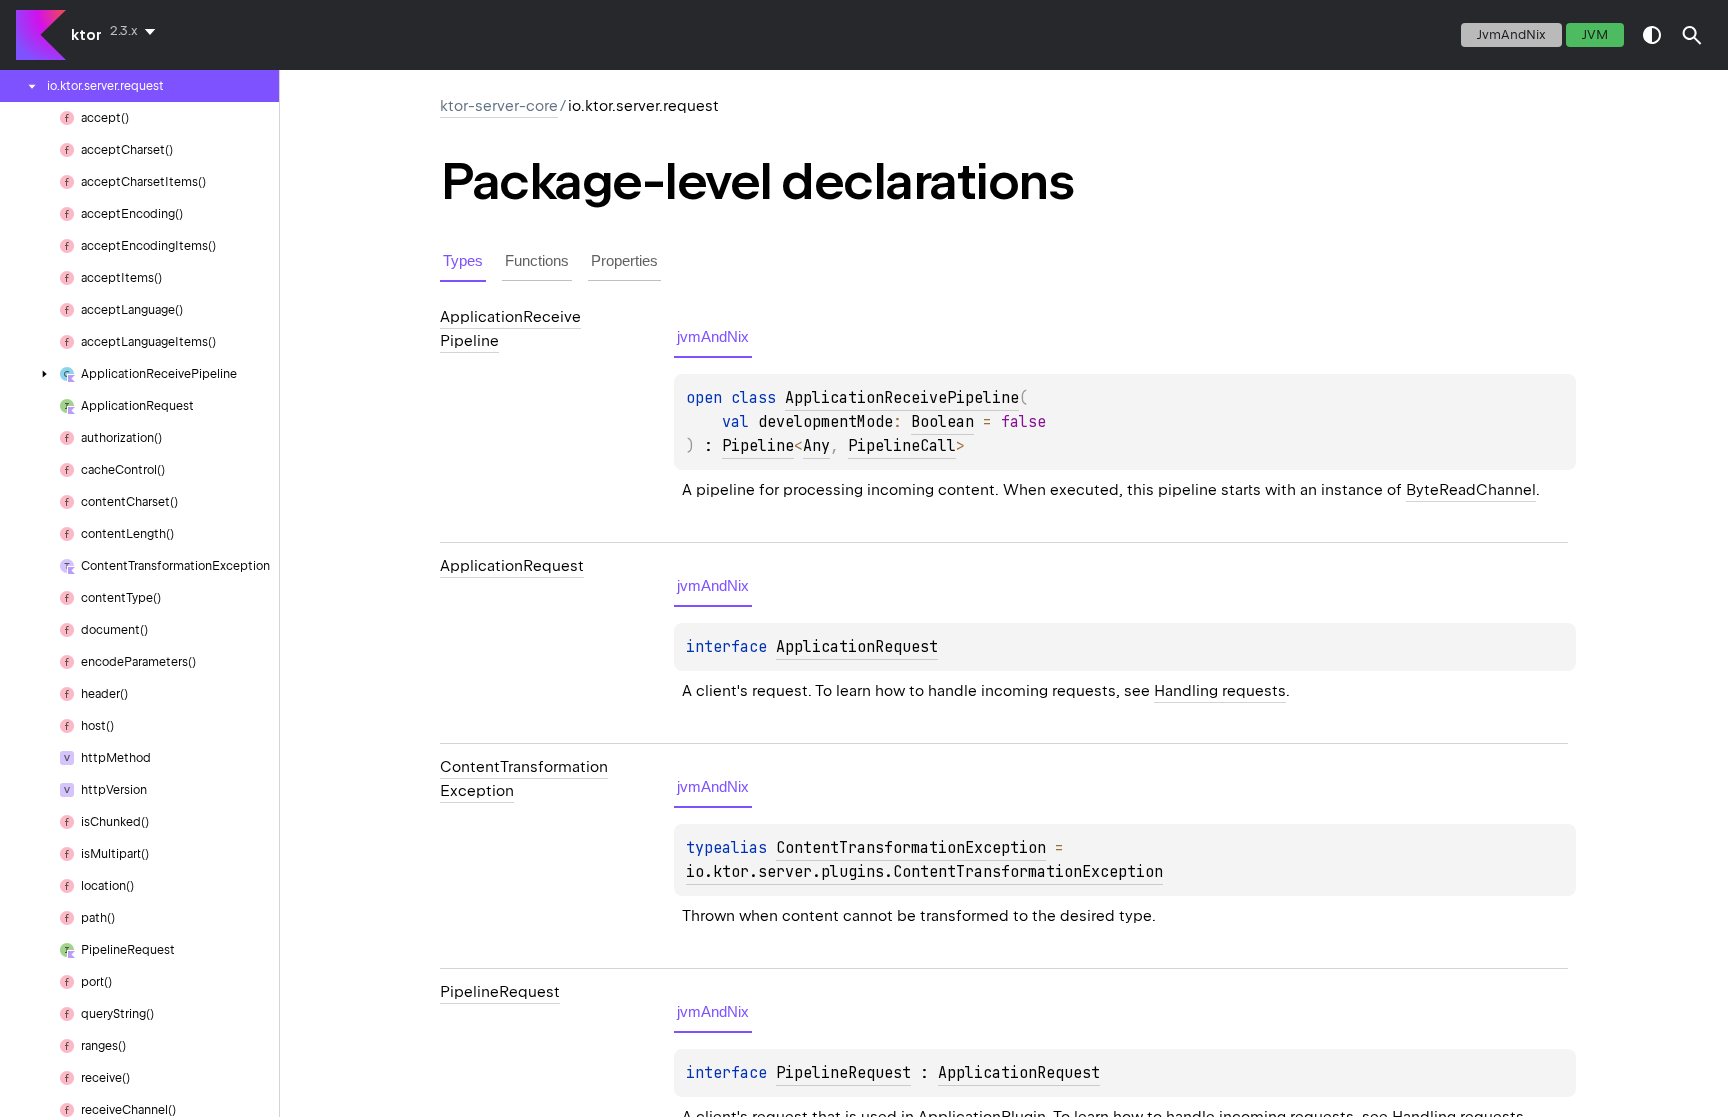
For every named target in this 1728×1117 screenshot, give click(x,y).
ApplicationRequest (857, 647)
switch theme (1652, 35)
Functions (537, 260)
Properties (624, 260)
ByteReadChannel (1471, 490)
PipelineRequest (843, 1073)
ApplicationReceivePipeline (902, 398)
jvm (1595, 34)
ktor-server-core (499, 106)
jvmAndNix (1511, 34)
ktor (86, 35)
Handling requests (1220, 691)
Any (816, 446)
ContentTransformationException (911, 848)
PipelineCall (902, 446)
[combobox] (136, 31)
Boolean (942, 422)
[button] (1692, 35)
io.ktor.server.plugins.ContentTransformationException (924, 872)
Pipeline (758, 446)
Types (463, 260)
